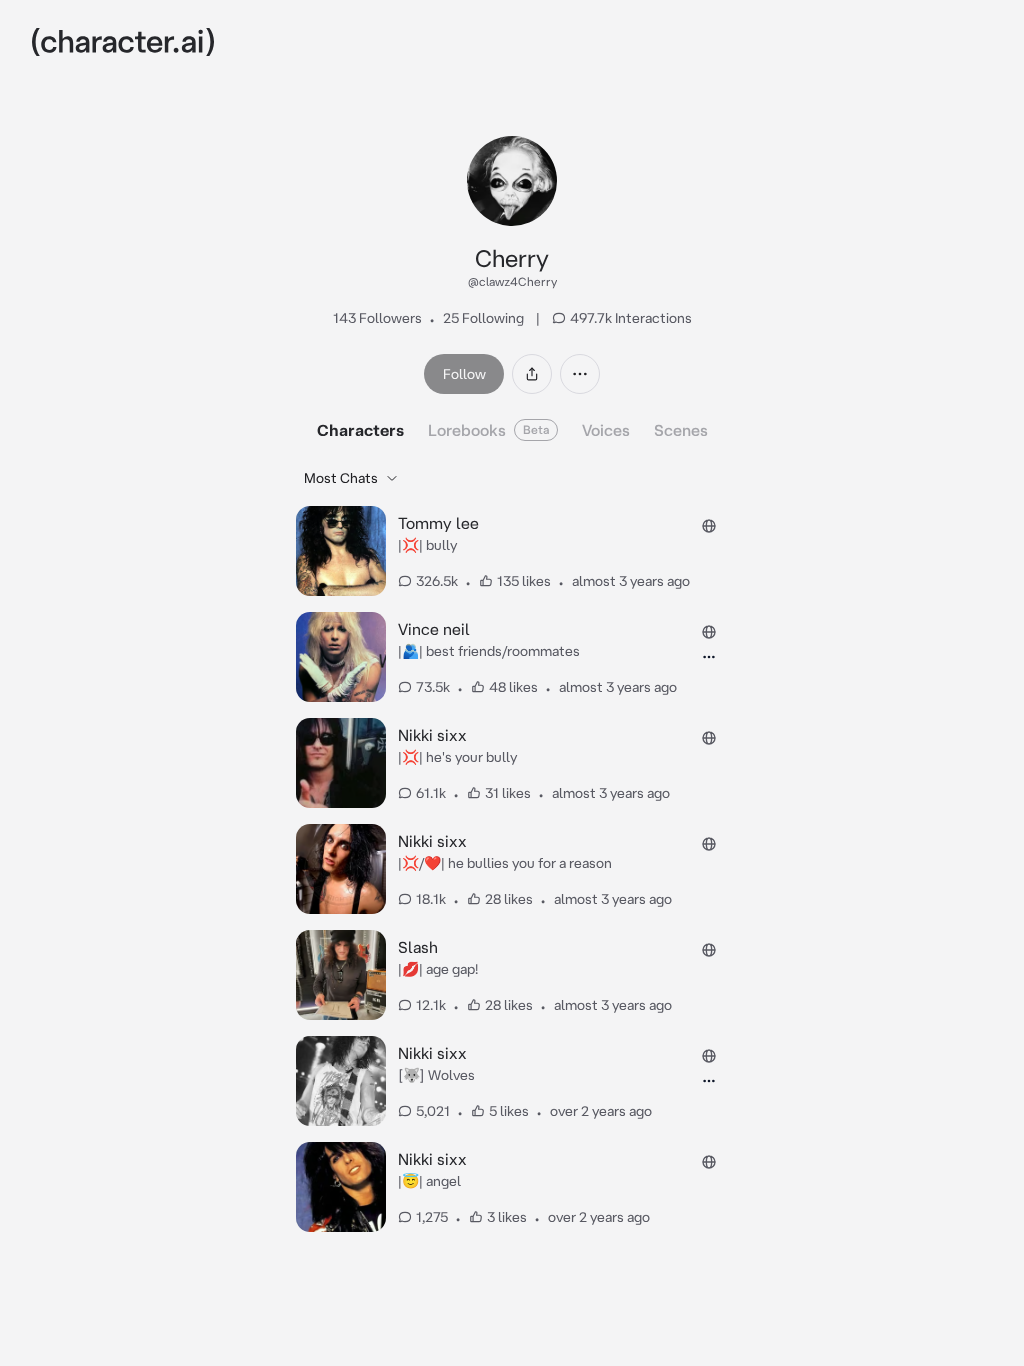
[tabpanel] (512, 849)
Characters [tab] (360, 430)
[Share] (532, 374)
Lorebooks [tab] (488, 430)
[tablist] (512, 430)
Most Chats (341, 478)
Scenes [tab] (681, 430)
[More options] (580, 374)
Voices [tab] (606, 430)
